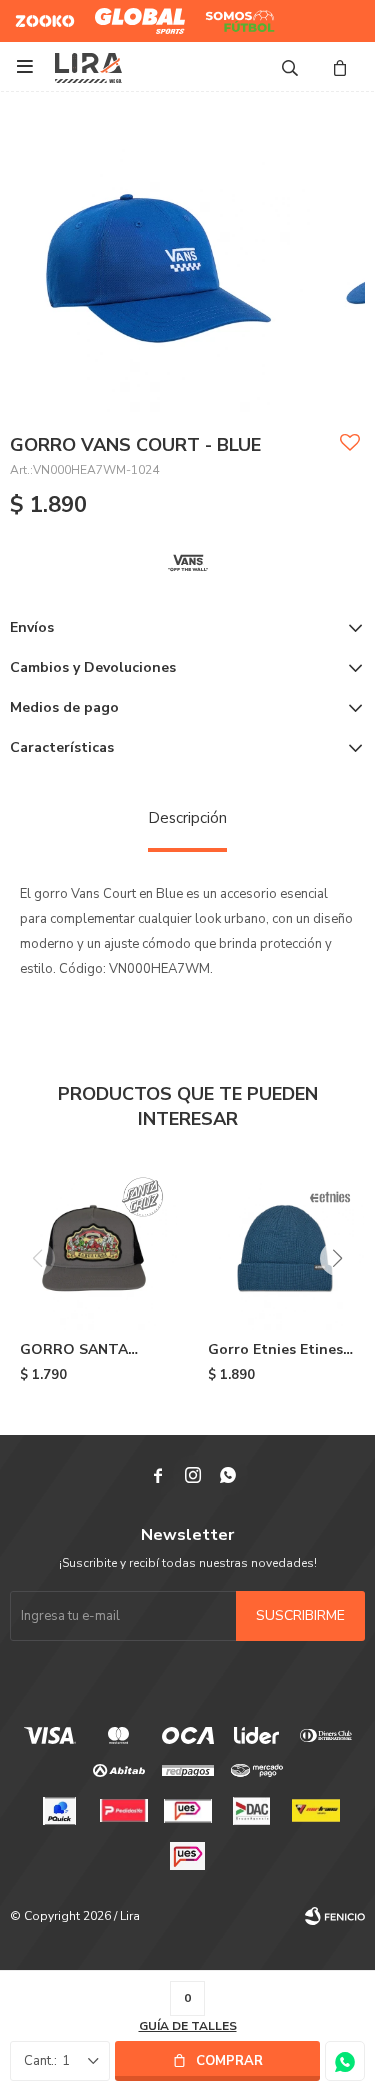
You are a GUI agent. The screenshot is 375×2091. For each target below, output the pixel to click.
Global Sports (135, 13)
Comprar (229, 2061)
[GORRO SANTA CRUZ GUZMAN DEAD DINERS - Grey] (94, 1246)
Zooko (34, 13)
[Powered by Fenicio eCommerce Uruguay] (335, 1916)
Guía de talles (188, 2026)
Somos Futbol (225, 21)
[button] (290, 67)
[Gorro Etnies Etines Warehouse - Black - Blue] (282, 1246)
